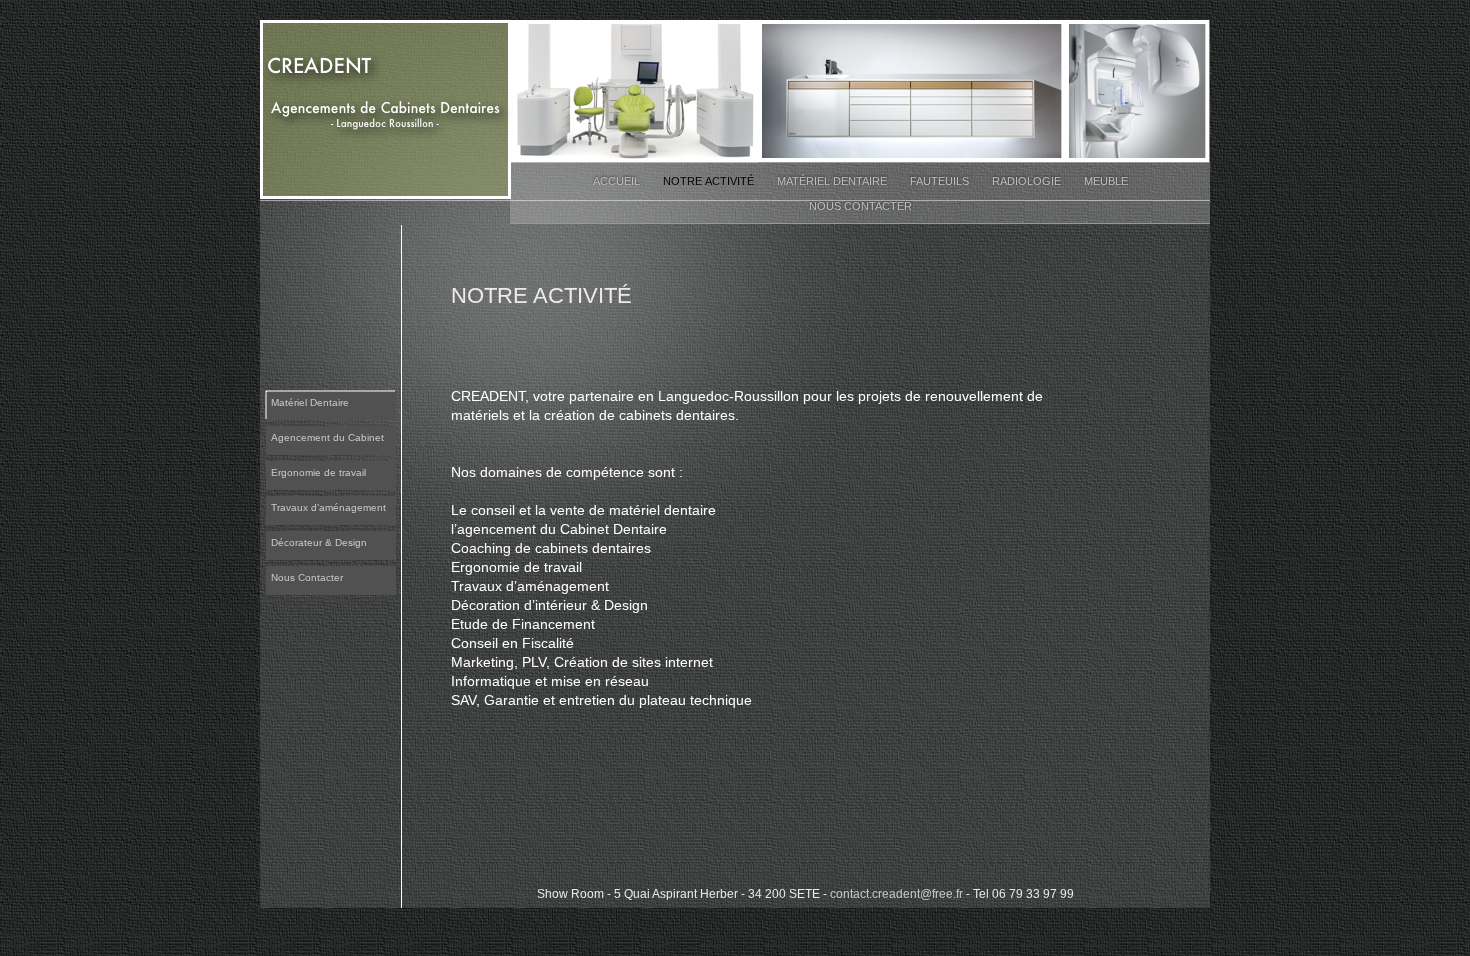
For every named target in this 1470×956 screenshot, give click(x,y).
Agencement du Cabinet (327, 437)
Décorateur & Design (319, 542)
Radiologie (1028, 181)
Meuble (1106, 181)
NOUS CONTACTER (860, 206)
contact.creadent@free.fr (896, 894)
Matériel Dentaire (833, 181)
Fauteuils (941, 181)
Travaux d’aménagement (328, 507)
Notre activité (710, 181)
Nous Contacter (307, 577)
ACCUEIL (618, 181)
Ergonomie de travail (318, 472)
